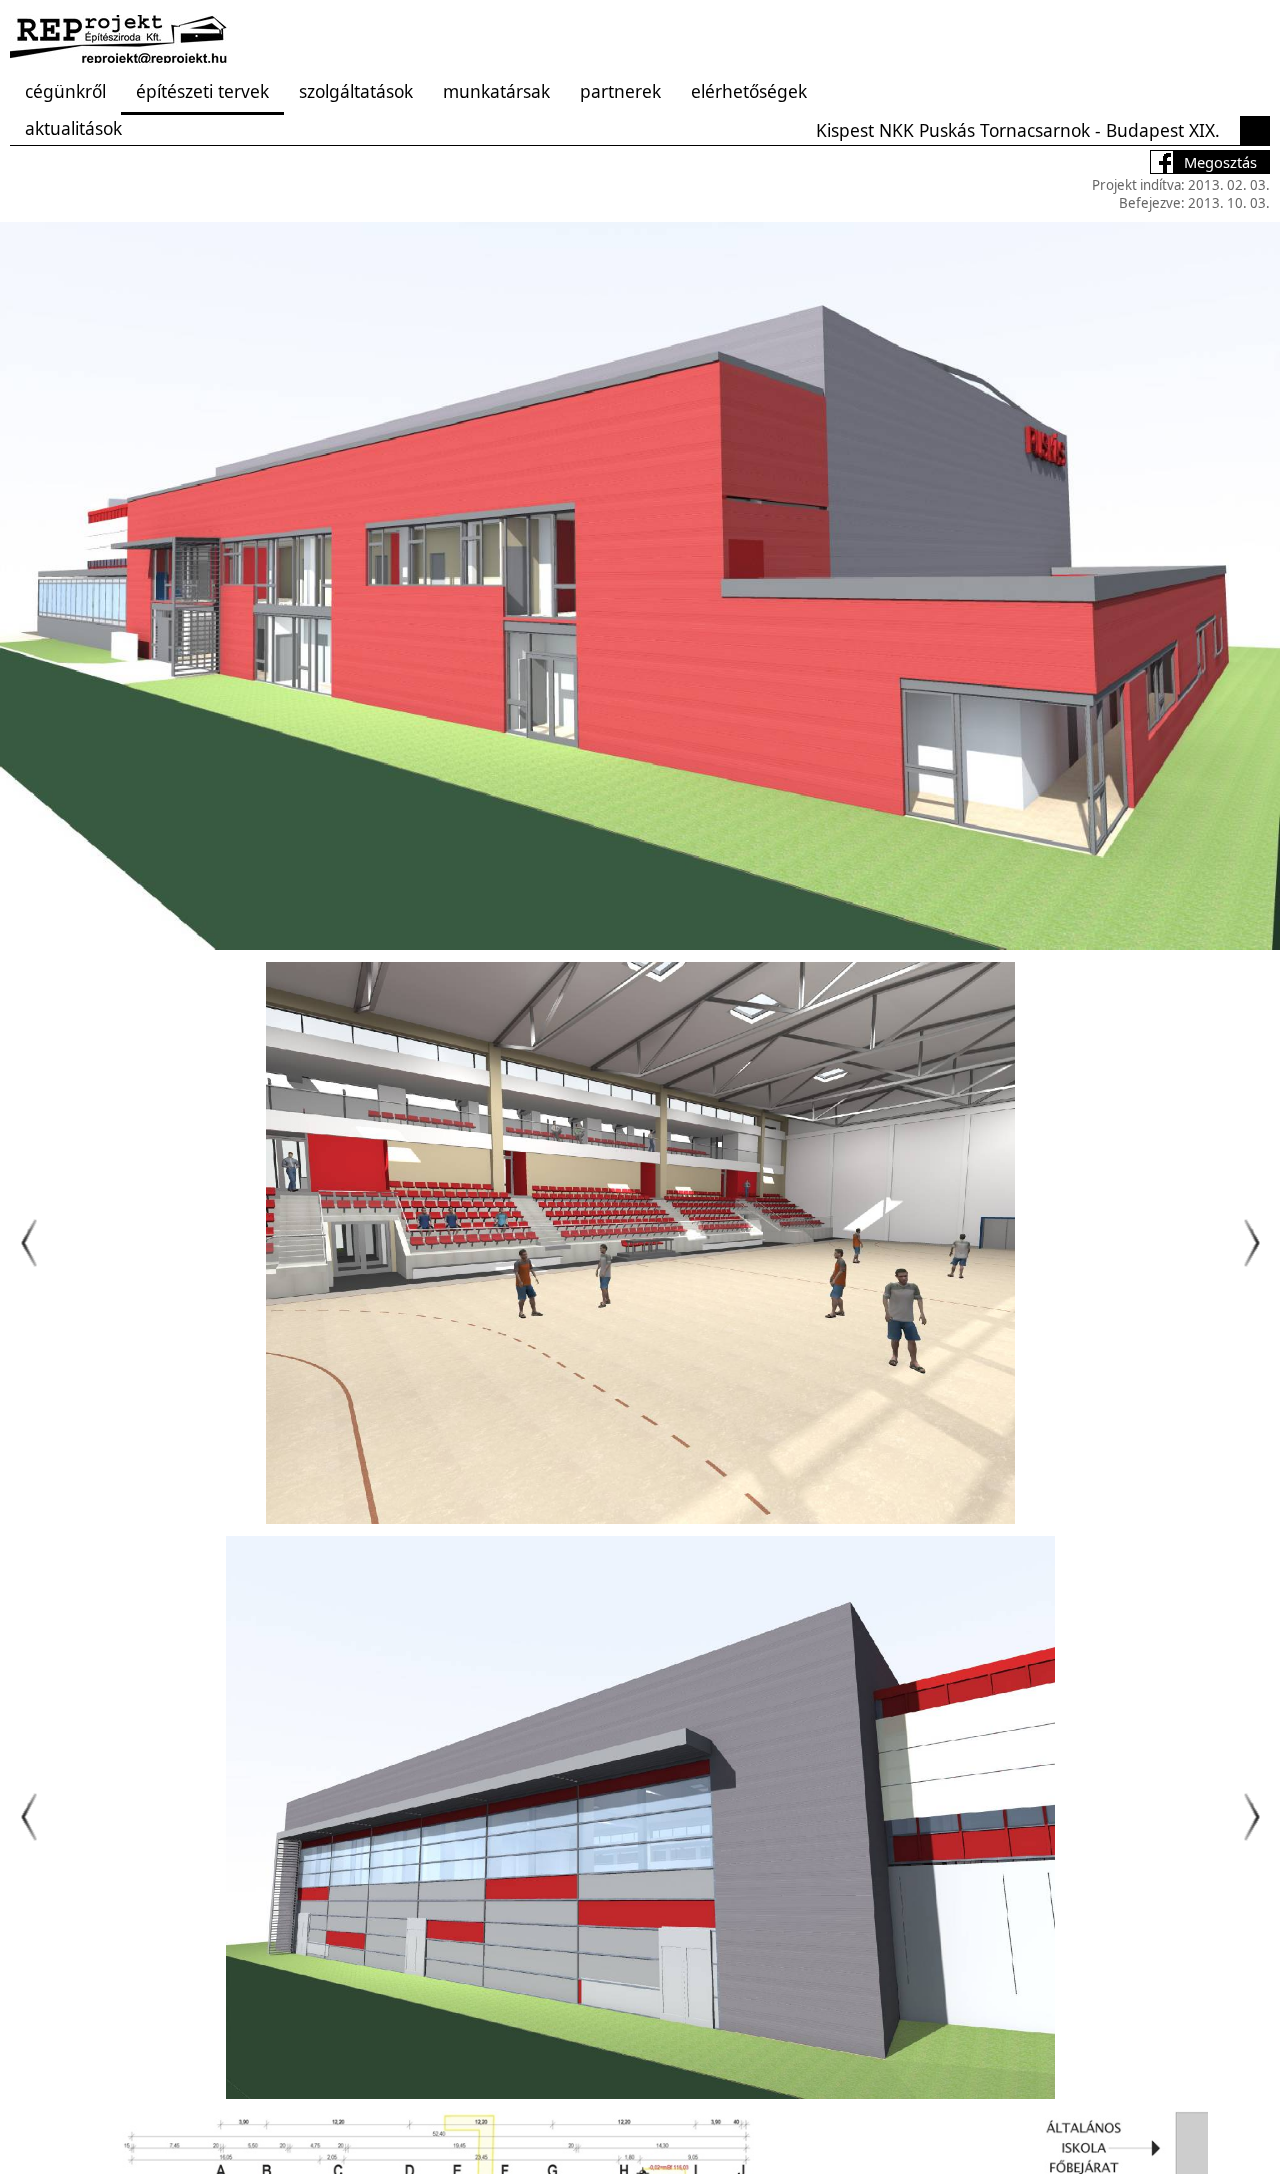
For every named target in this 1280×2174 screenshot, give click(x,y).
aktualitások (73, 128)
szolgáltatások (356, 91)
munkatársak (496, 91)
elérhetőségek (749, 91)
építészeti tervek (202, 91)
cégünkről (65, 91)
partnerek (620, 91)
